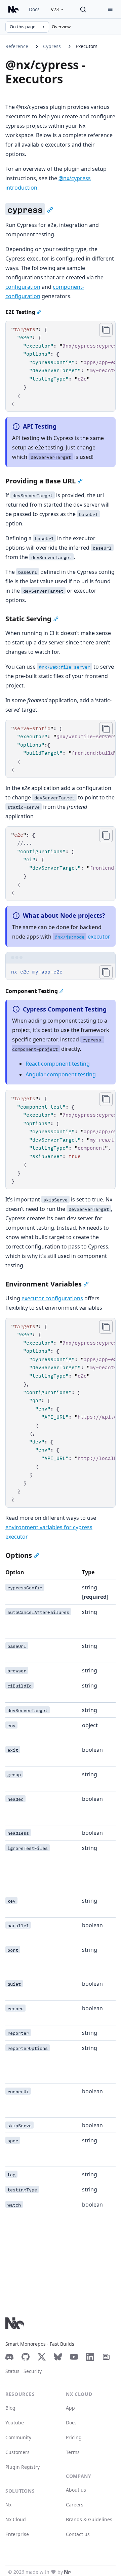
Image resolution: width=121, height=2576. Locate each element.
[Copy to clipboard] (106, 330)
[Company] (68, 2572)
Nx (8, 2505)
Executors (87, 46)
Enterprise (17, 2534)
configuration (23, 287)
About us (76, 2490)
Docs (34, 9)
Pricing (74, 2437)
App (70, 2408)
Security (33, 2371)
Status (12, 2371)
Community (18, 2437)
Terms (73, 2452)
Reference (17, 46)
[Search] (83, 9)
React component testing (58, 1064)
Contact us (78, 2534)
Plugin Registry (23, 2467)
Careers (75, 2505)
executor (83, 937)
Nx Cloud (16, 2519)
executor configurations (52, 1298)
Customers (17, 2452)
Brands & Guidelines (89, 2519)
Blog (10, 2408)
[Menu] (110, 9)
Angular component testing (61, 1074)
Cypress (52, 46)
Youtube (15, 2423)
